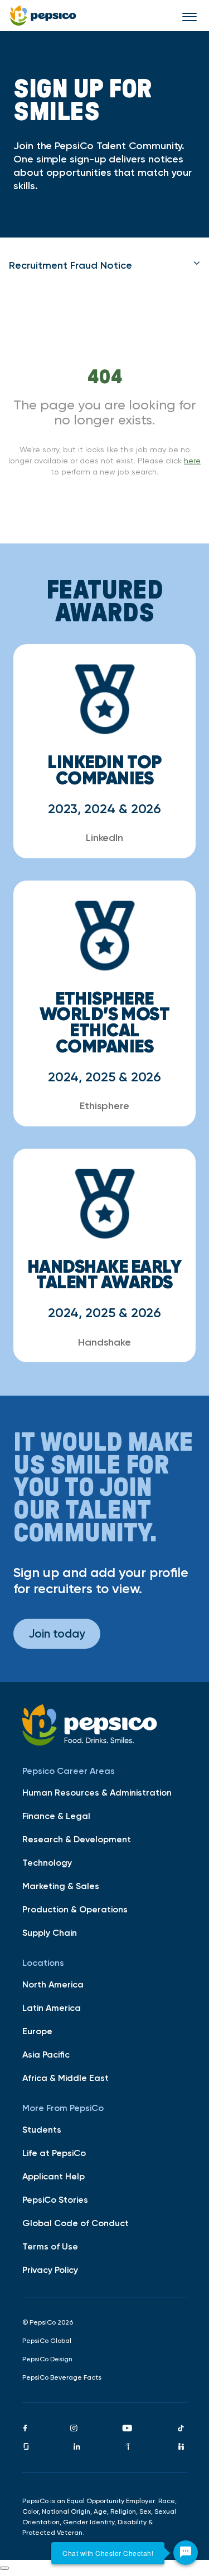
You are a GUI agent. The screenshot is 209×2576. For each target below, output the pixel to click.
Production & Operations (75, 1909)
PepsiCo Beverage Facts (62, 2377)
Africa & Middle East (65, 2078)
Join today (57, 1633)
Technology (47, 1862)
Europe (37, 2031)
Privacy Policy (50, 2270)
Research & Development (77, 1839)
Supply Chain (50, 1932)
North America (53, 1984)
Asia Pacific (46, 2054)
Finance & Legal (56, 1816)
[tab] (104, 265)
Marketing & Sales (61, 1886)
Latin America (52, 2008)
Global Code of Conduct (76, 2223)
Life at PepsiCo (54, 2153)
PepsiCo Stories (55, 2199)
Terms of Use (50, 2246)
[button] (104, 265)
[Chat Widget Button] (186, 2553)
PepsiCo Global (47, 2341)
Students (42, 2129)
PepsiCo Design (47, 2359)
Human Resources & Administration (97, 1792)
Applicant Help (54, 2176)
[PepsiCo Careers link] (43, 16)
